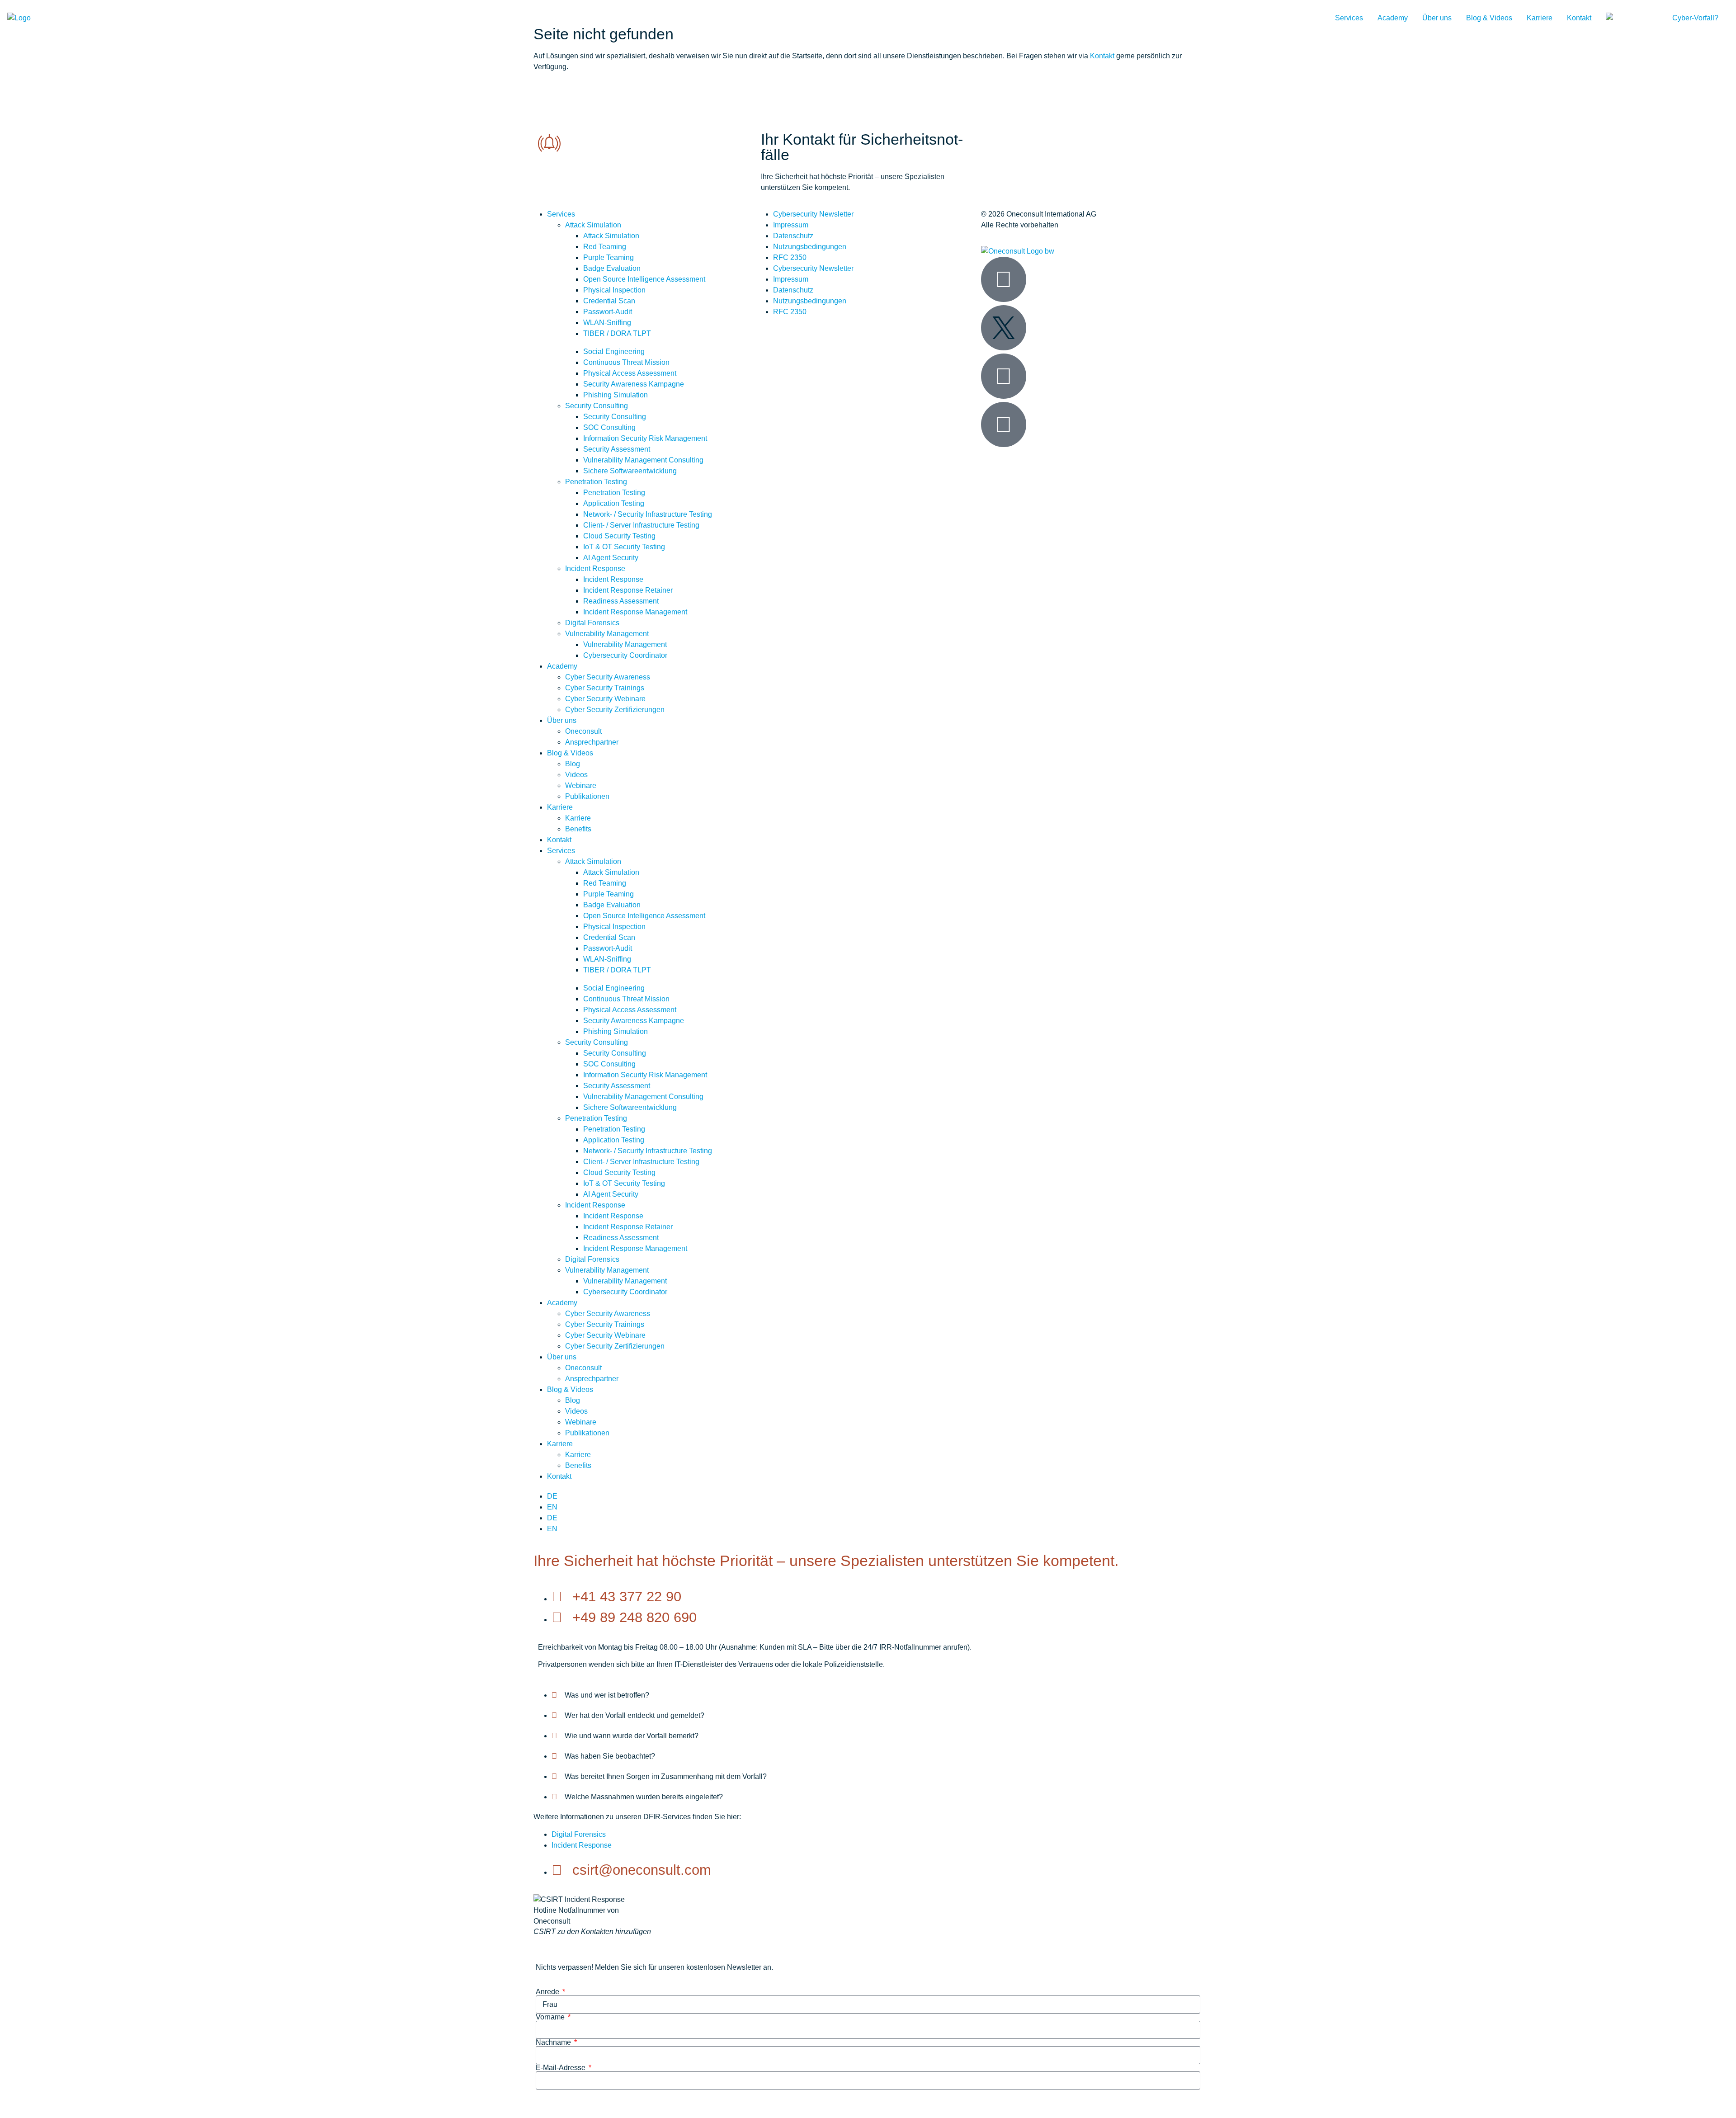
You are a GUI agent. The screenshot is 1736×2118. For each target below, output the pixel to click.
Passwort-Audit (608, 312)
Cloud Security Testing (619, 536)
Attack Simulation (593, 225)
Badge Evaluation (612, 268)
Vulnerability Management (607, 634)
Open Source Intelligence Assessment (644, 279)
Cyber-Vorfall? (1695, 18)
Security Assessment (617, 449)
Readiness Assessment (621, 601)
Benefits (578, 829)
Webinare (581, 785)
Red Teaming (605, 247)
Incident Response (595, 568)
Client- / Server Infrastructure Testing (641, 525)
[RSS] (1004, 425)
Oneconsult (583, 731)
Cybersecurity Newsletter (813, 214)
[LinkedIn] (1004, 279)
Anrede (548, 1992)
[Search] (1626, 18)
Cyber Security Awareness (608, 677)
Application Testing (614, 503)
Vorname (551, 2017)
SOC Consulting (609, 427)
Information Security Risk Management (645, 438)
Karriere (1540, 18)
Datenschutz (793, 236)
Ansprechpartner (592, 742)
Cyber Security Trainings (605, 688)
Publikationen (587, 796)
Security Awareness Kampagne (634, 384)
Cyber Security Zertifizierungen (615, 710)
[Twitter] (1004, 328)
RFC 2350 (790, 257)
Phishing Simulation (616, 395)
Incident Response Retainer (628, 590)
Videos (576, 775)
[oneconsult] (1018, 251)
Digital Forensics (592, 623)
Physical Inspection (614, 290)
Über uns (1437, 18)
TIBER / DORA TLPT (617, 333)
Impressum (791, 225)
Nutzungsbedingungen (810, 247)
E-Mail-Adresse (561, 2068)
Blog (573, 764)
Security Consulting (597, 406)
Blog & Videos (1489, 18)
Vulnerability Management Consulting (643, 460)
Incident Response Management (635, 612)
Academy (1393, 18)
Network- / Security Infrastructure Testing (648, 514)
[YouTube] (1004, 376)
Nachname (554, 2043)
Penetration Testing (596, 482)
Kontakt (1579, 18)
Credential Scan (609, 301)
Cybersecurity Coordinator (625, 655)
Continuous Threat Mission (626, 362)
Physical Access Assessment (630, 373)
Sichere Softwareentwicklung (630, 471)
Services (1349, 18)
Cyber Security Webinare (605, 699)
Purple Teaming (609, 257)
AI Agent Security (611, 558)
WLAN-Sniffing (607, 323)
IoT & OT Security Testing (624, 547)
